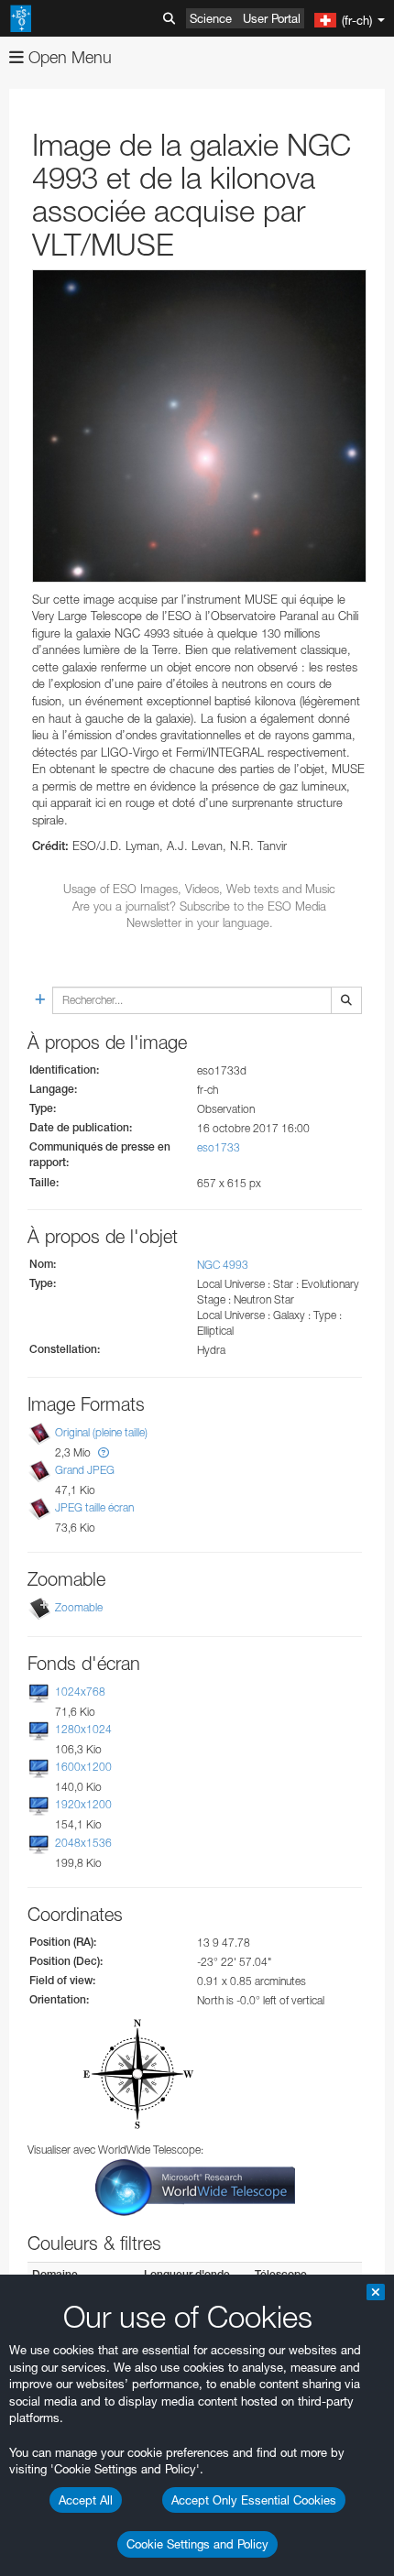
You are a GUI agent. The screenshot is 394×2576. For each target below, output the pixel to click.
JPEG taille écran (94, 1507)
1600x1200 (83, 1767)
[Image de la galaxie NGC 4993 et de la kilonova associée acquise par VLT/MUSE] (199, 426)
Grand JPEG (85, 1470)
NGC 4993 (223, 1265)
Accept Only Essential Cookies (254, 2500)
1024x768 (80, 1692)
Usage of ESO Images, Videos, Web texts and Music (199, 889)
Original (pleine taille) (101, 1432)
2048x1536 (83, 1843)
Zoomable (79, 1607)
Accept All (86, 2500)
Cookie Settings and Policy (197, 2544)
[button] (104, 1452)
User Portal (272, 18)
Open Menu (68, 57)
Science (211, 18)
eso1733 (219, 1147)
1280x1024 (83, 1729)
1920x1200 (83, 1805)
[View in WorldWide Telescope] (195, 2186)
